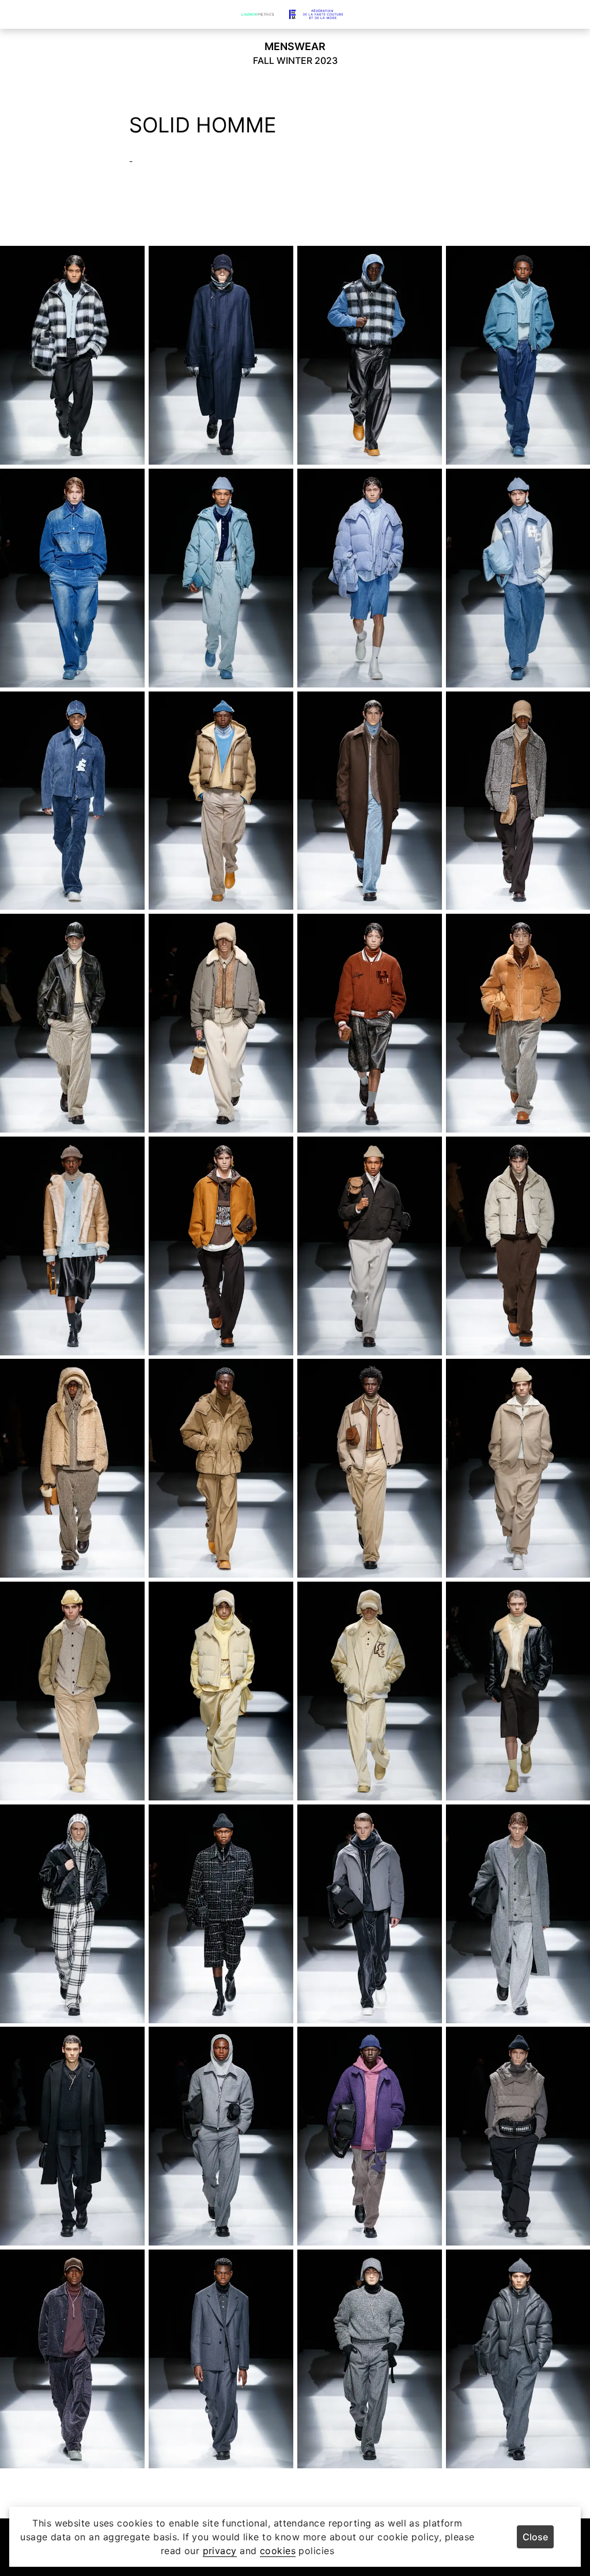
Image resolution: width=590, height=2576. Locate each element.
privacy (220, 2551)
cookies (278, 2551)
